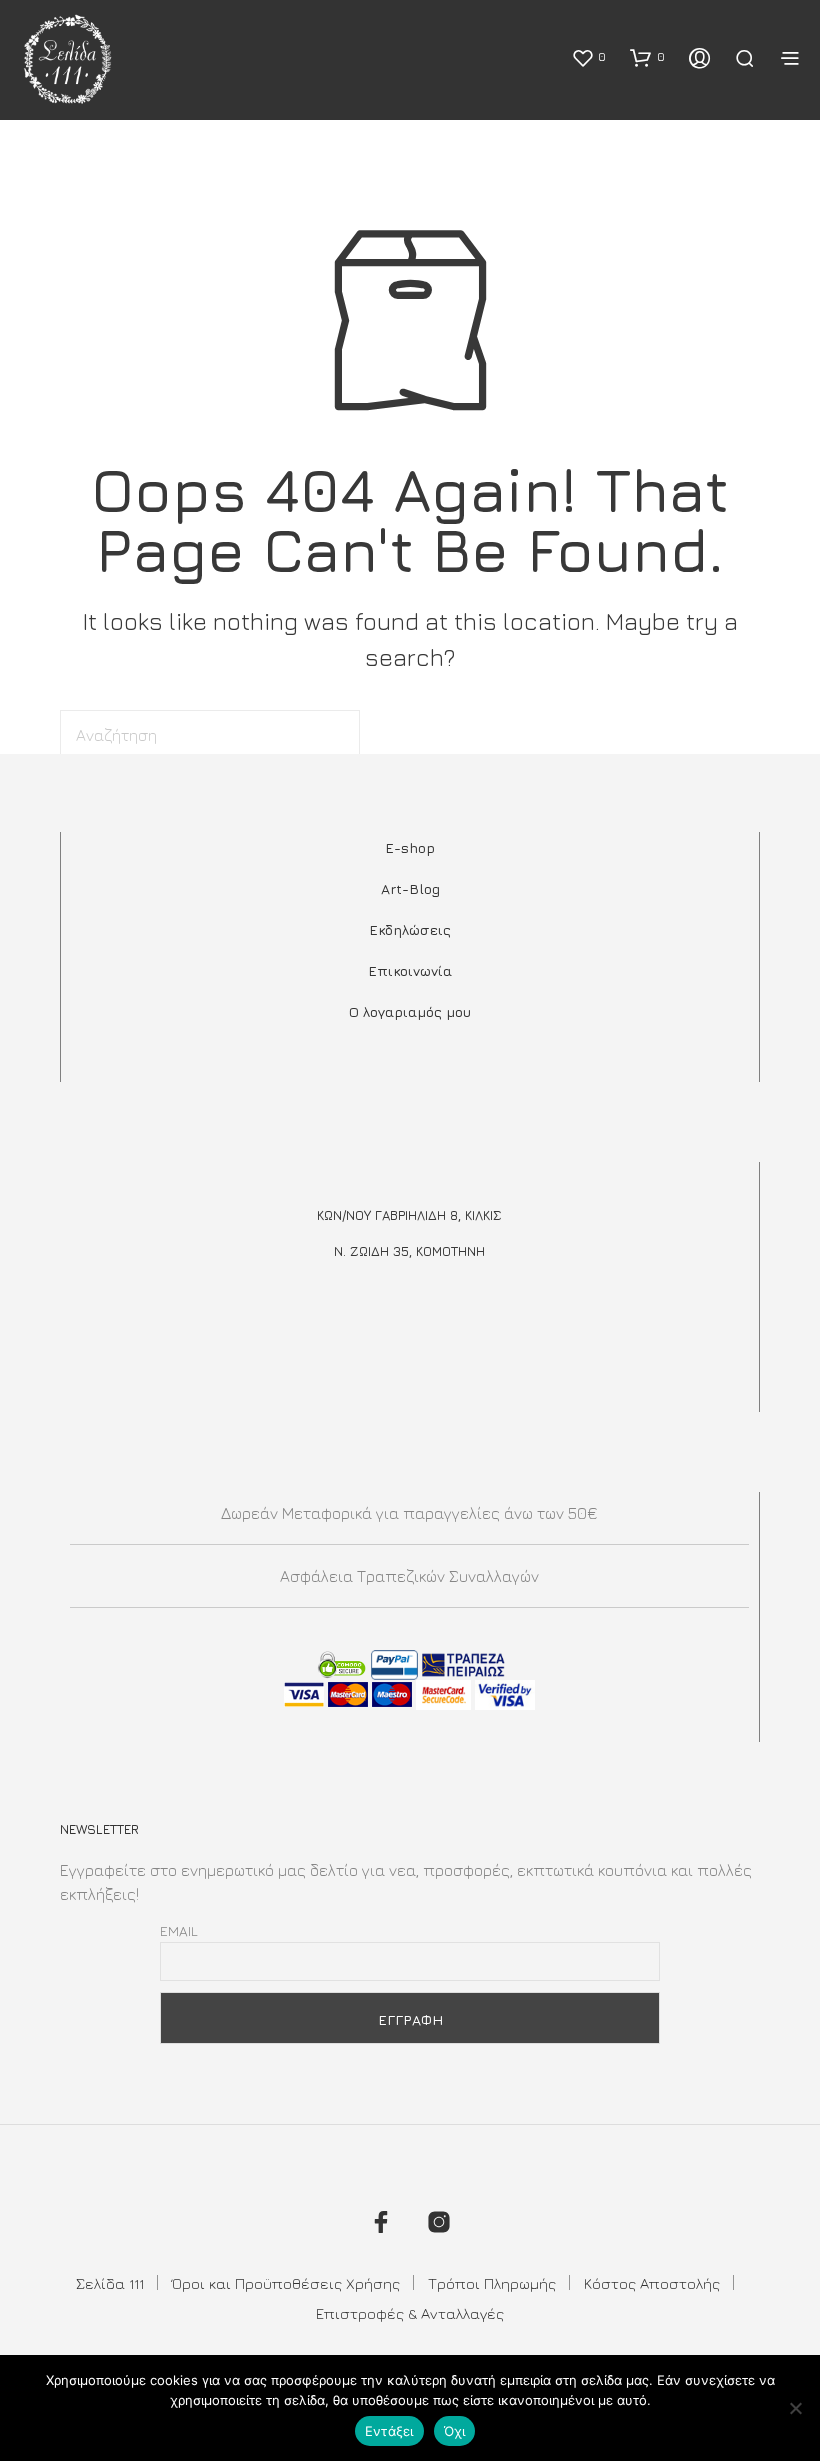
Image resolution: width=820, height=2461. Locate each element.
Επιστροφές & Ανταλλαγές (410, 2313)
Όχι (455, 2431)
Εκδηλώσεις (410, 929)
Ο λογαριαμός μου (410, 1011)
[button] (588, 57)
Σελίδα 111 (110, 2283)
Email (179, 1930)
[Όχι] (795, 2408)
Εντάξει (389, 2431)
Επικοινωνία (410, 970)
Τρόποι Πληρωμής (492, 2283)
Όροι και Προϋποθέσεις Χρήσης (286, 2283)
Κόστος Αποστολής (652, 2283)
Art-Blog (410, 888)
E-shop (410, 847)
